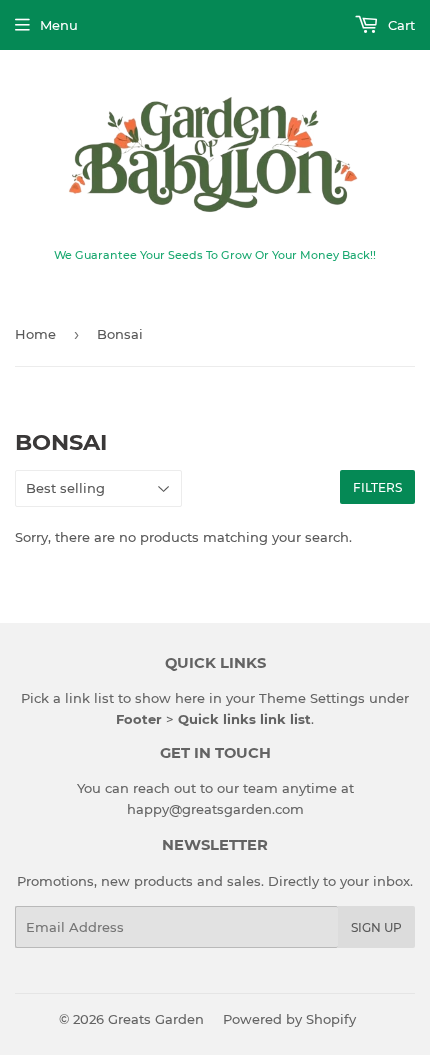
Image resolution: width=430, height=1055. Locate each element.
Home (35, 334)
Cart (399, 25)
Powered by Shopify (289, 1019)
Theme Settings (312, 698)
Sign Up (376, 927)
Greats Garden (156, 1019)
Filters (377, 487)
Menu (59, 25)
